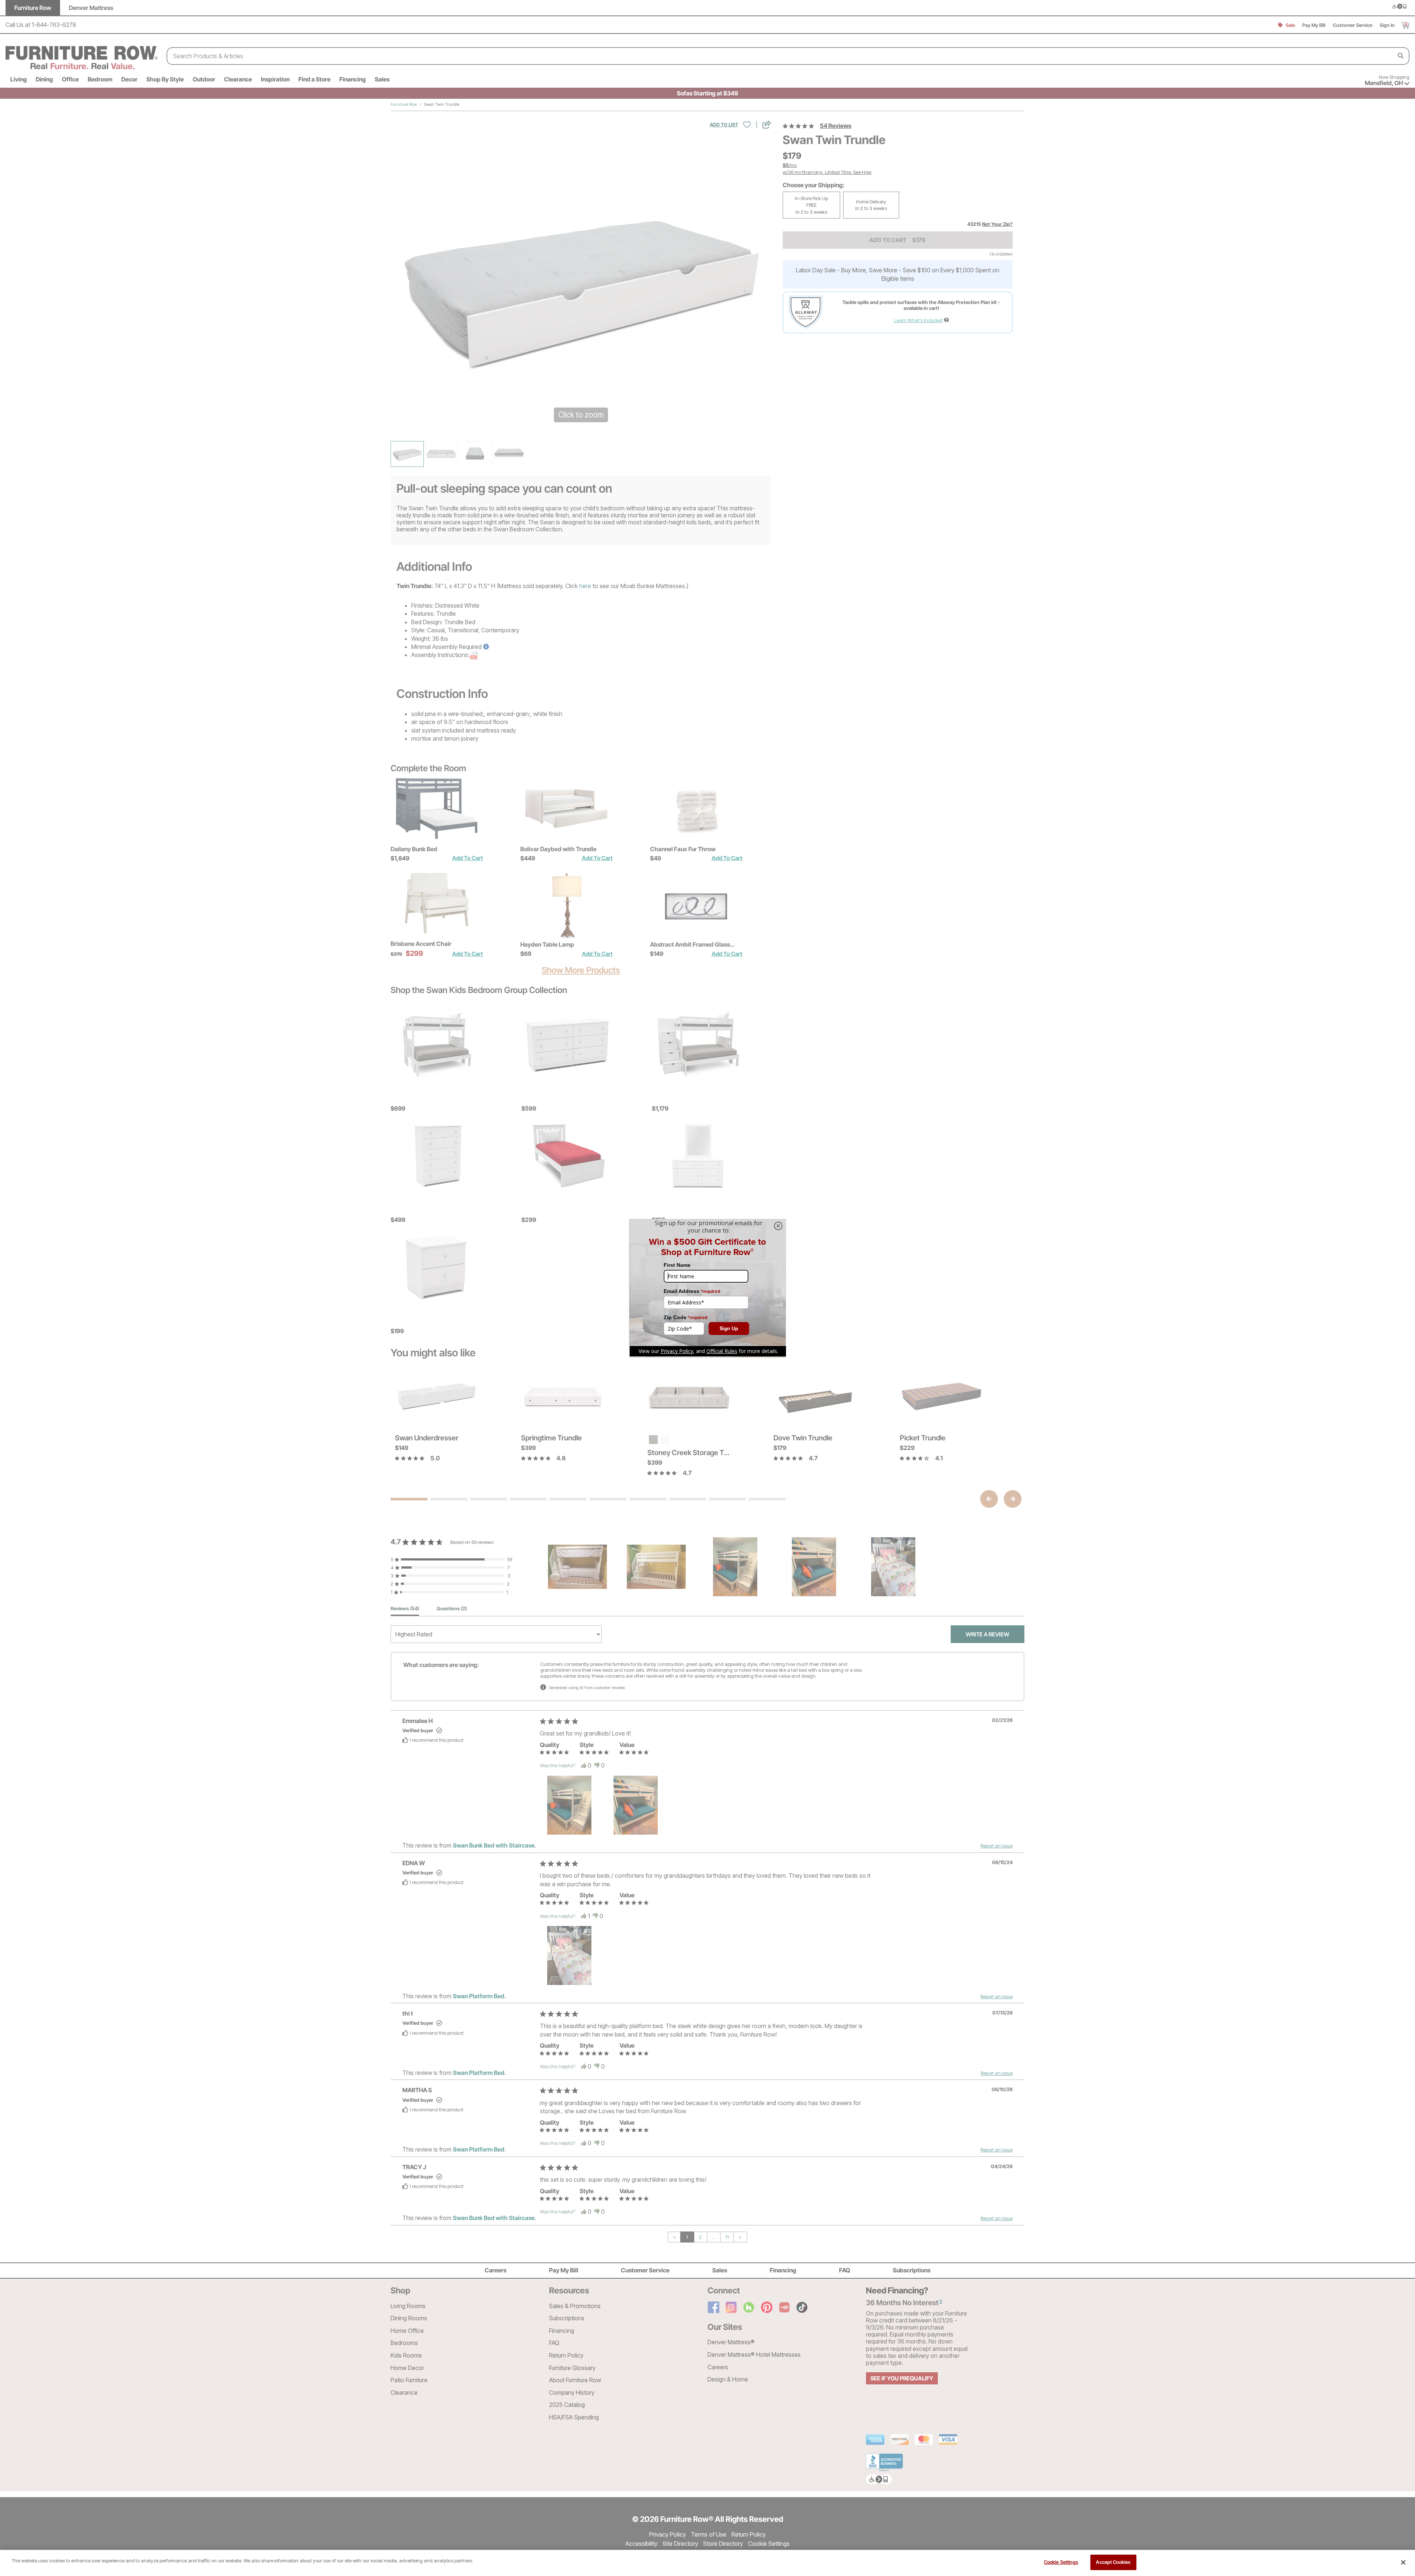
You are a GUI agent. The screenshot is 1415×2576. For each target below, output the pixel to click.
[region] (707, 2563)
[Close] (1403, 2562)
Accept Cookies (1113, 2562)
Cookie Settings (1061, 2562)
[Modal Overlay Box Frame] (707, 1288)
